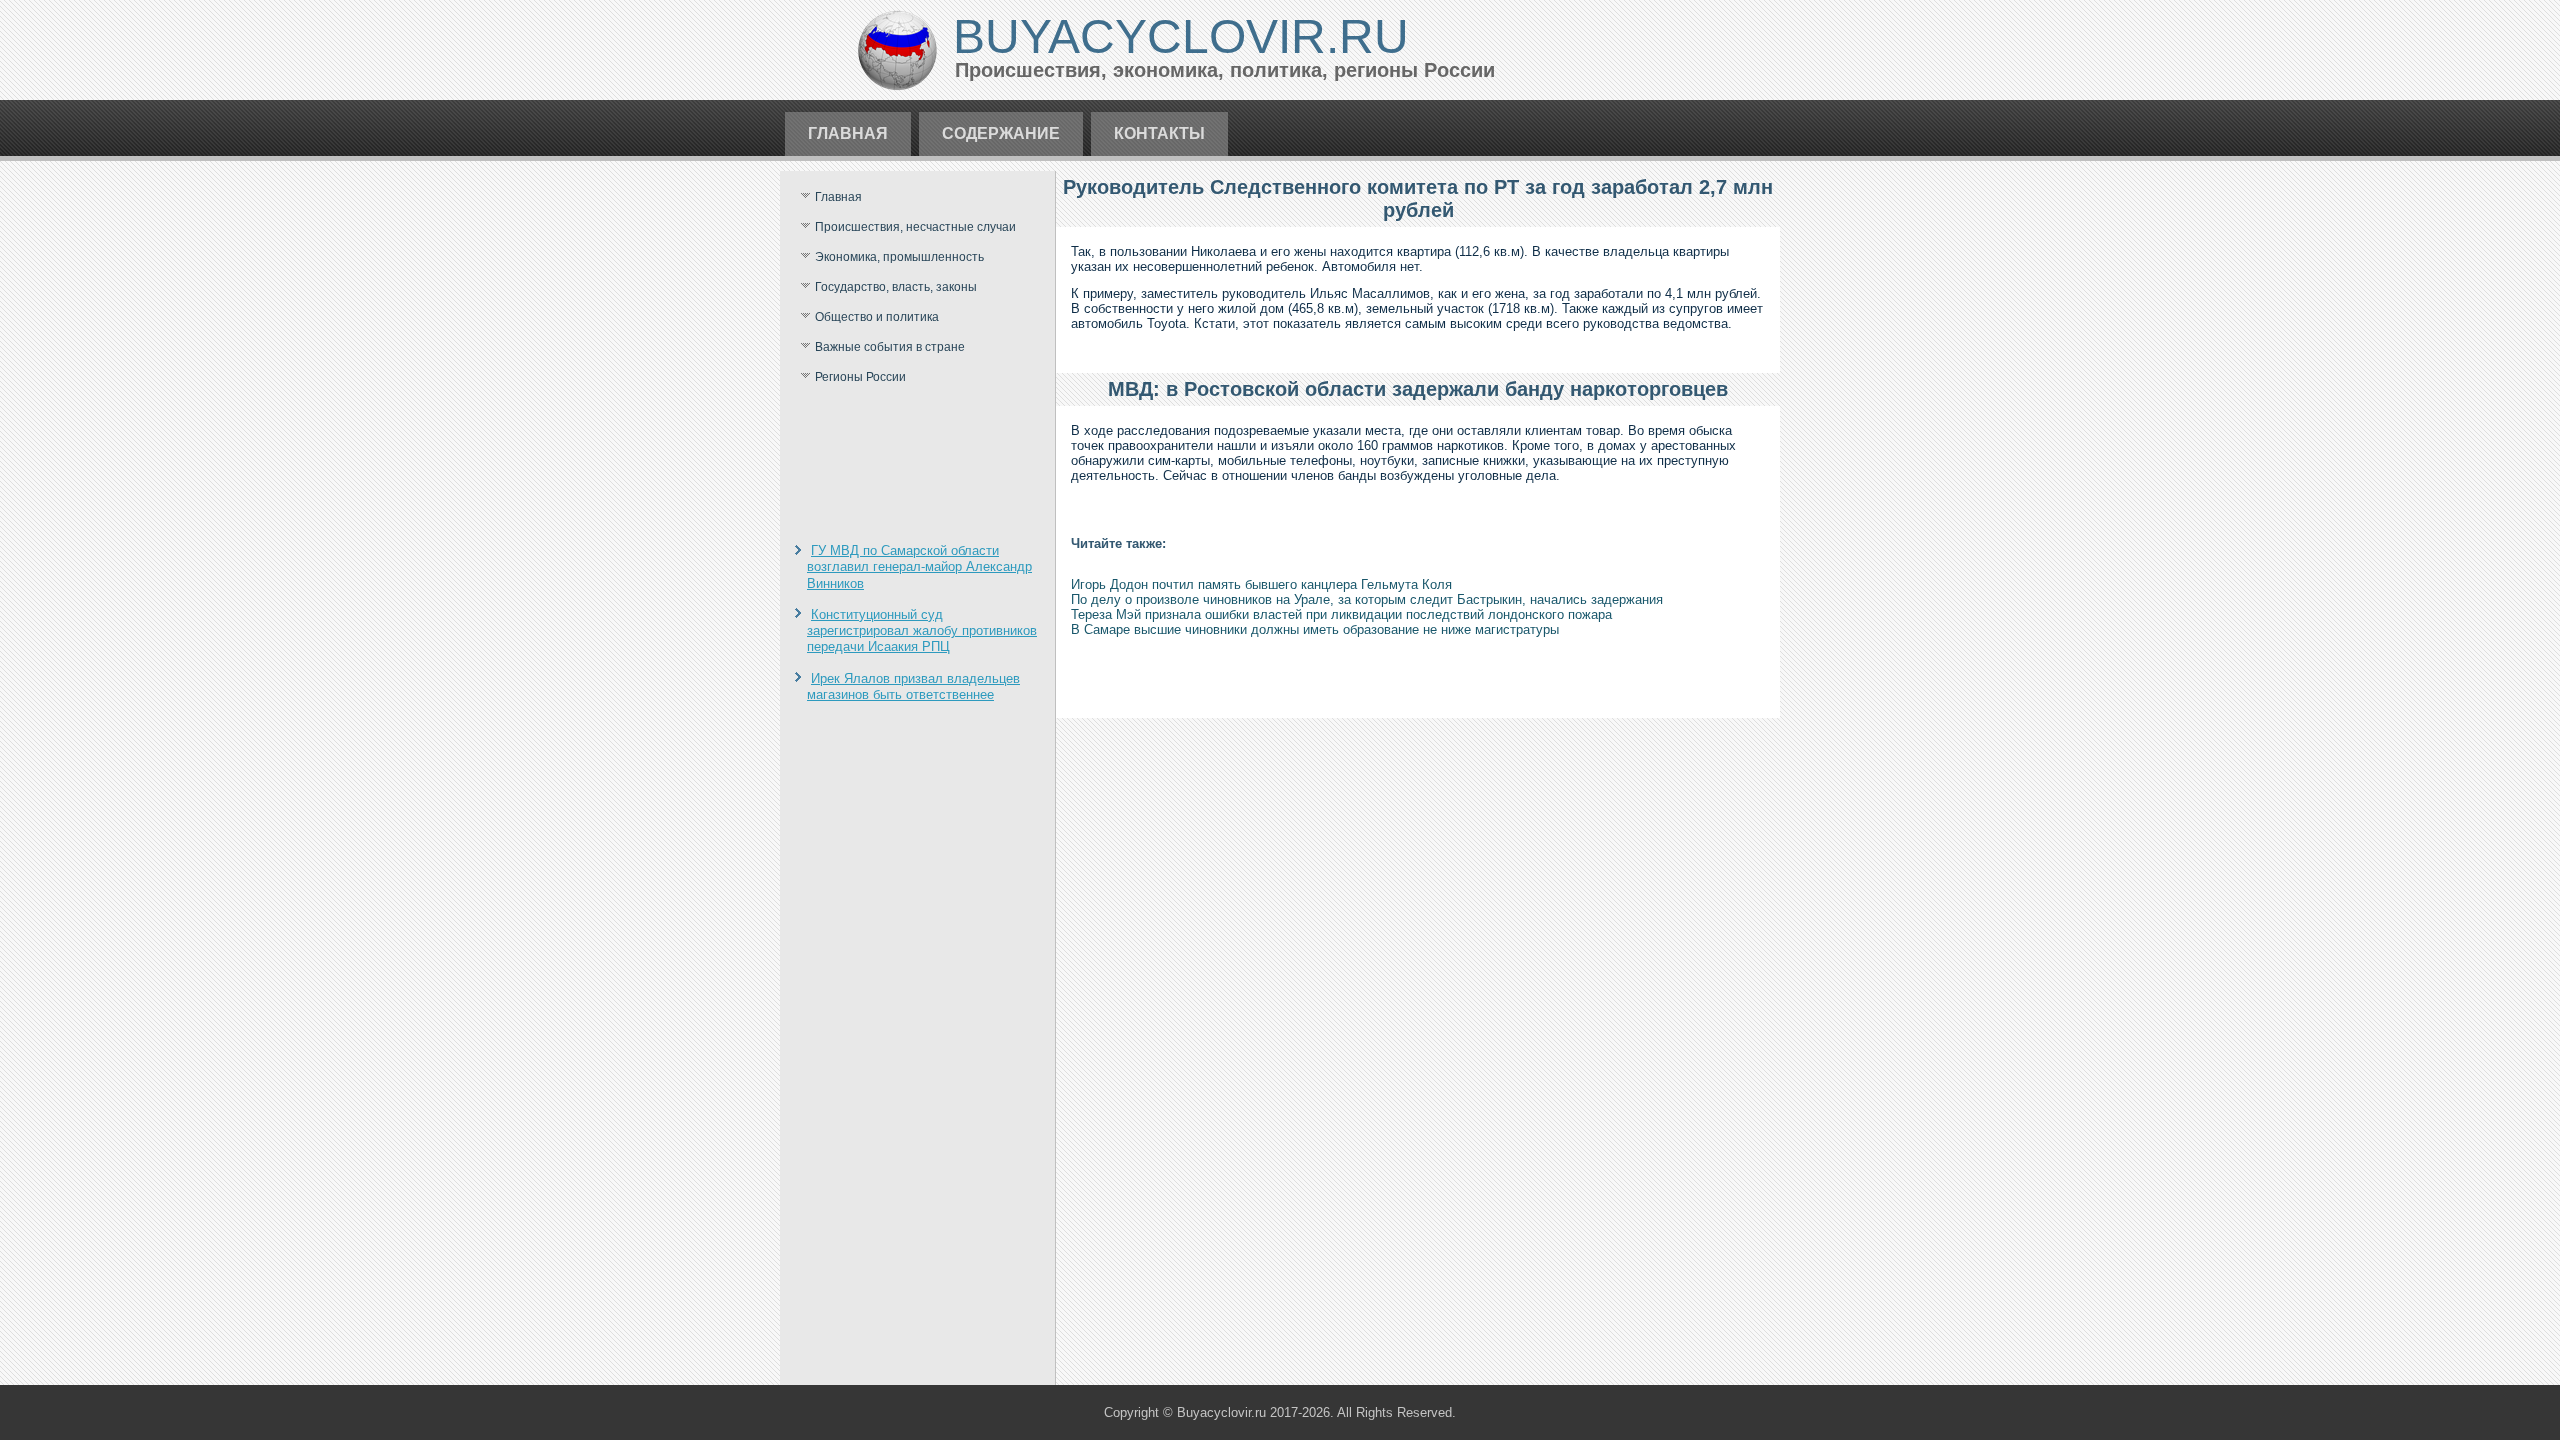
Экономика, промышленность (899, 257)
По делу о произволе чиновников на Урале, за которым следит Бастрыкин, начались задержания (1367, 599)
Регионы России (860, 377)
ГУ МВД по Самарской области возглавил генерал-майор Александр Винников (919, 567)
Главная (848, 133)
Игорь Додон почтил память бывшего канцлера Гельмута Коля (1261, 584)
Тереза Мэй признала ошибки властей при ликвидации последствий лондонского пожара (1341, 614)
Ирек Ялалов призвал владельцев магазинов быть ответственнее (913, 686)
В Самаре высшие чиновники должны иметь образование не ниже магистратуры (1315, 629)
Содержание (1001, 133)
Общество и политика (877, 317)
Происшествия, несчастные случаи (915, 227)
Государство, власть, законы (896, 287)
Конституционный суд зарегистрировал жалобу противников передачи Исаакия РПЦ (922, 631)
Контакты (1159, 133)
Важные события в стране (890, 347)
